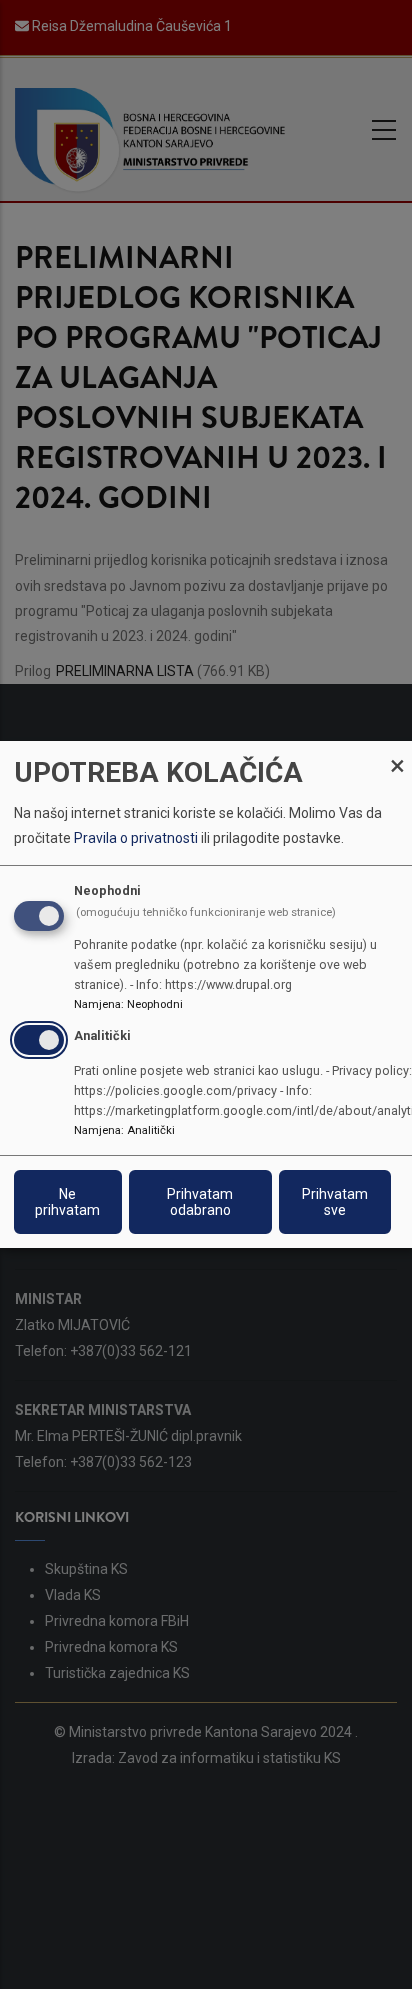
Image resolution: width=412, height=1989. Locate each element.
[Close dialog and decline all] (397, 753)
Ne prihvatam (67, 1202)
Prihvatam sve (335, 1202)
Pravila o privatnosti (136, 838)
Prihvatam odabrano (200, 1202)
